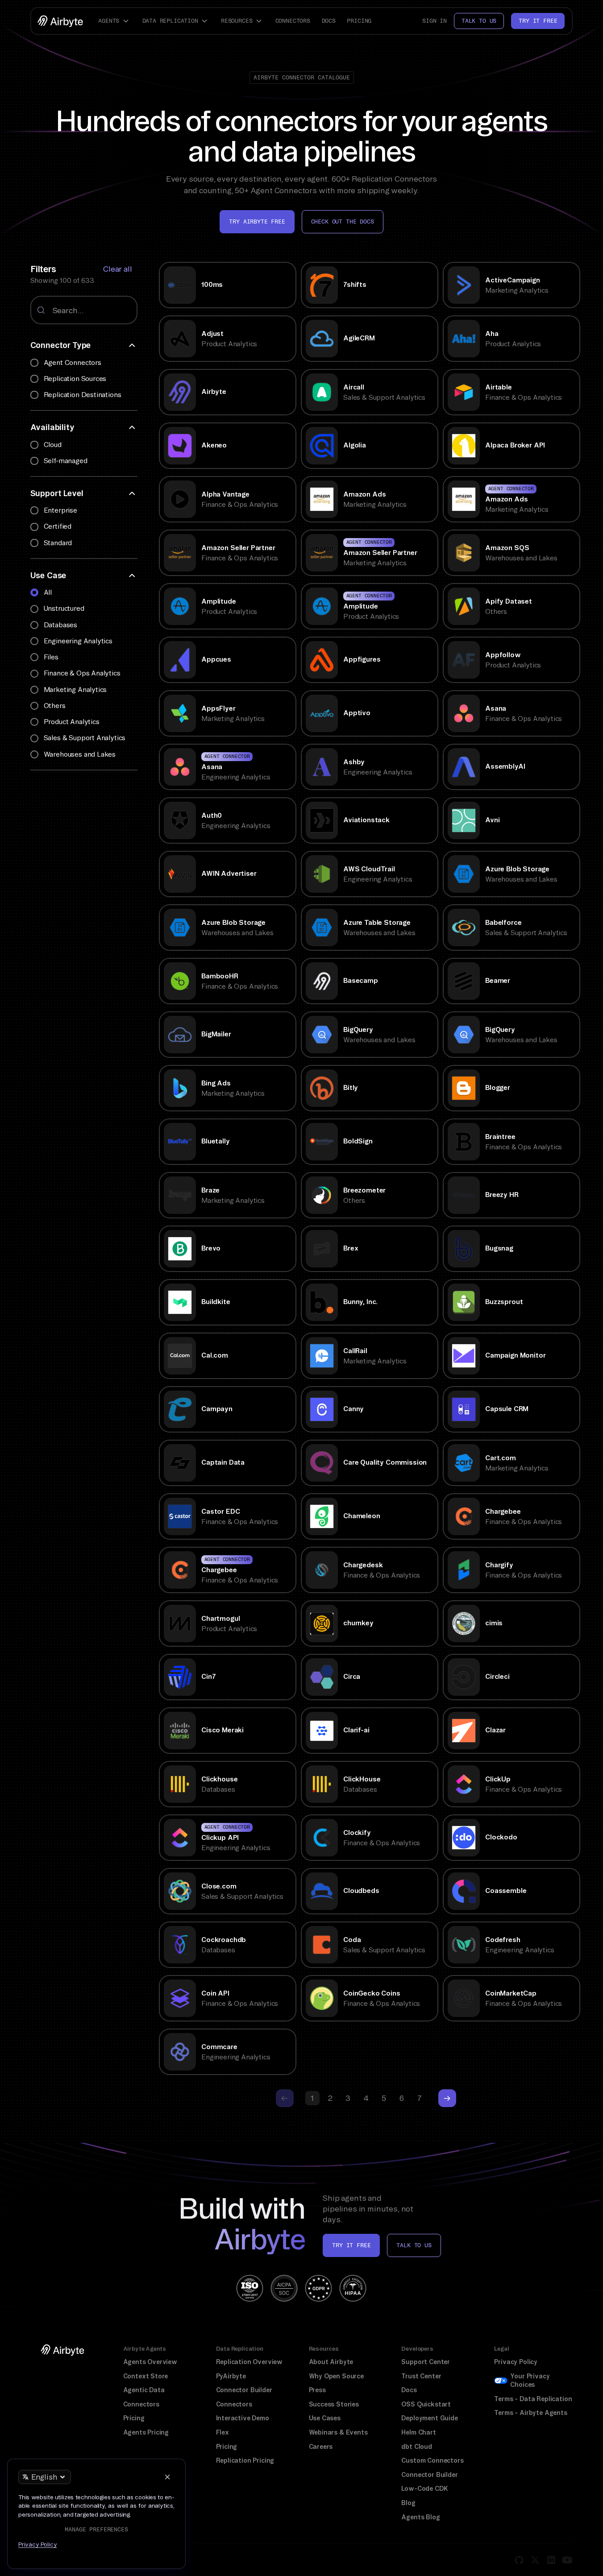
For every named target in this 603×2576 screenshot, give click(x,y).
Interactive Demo (243, 2418)
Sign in (435, 21)
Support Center (426, 2362)
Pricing (359, 21)
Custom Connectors (432, 2460)
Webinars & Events (338, 2432)
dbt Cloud (416, 2447)
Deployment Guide (429, 2418)
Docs (329, 21)
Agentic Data (144, 2390)
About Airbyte (331, 2362)
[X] (535, 2560)
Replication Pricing (245, 2460)
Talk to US (414, 2245)
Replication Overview (250, 2362)
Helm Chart (418, 2432)
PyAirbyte (231, 2376)
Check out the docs (343, 222)
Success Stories (334, 2404)
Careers (321, 2447)
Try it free (538, 21)
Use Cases (325, 2418)
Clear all (117, 269)
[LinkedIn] (551, 2560)
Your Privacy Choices (530, 2381)
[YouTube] (567, 2560)
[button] (115, 21)
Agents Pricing (146, 2432)
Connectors (293, 21)
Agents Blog (420, 2517)
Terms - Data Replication (533, 2399)
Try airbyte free (257, 222)
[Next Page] (447, 2098)
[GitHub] (519, 2560)
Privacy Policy (516, 2362)
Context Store (146, 2376)
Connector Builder (244, 2390)
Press (317, 2390)
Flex (222, 2432)
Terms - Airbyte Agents (530, 2413)
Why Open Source (336, 2376)
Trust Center (421, 2376)
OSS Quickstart (426, 2404)
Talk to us (479, 21)
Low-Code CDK (424, 2489)
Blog (408, 2503)
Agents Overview (150, 2362)
